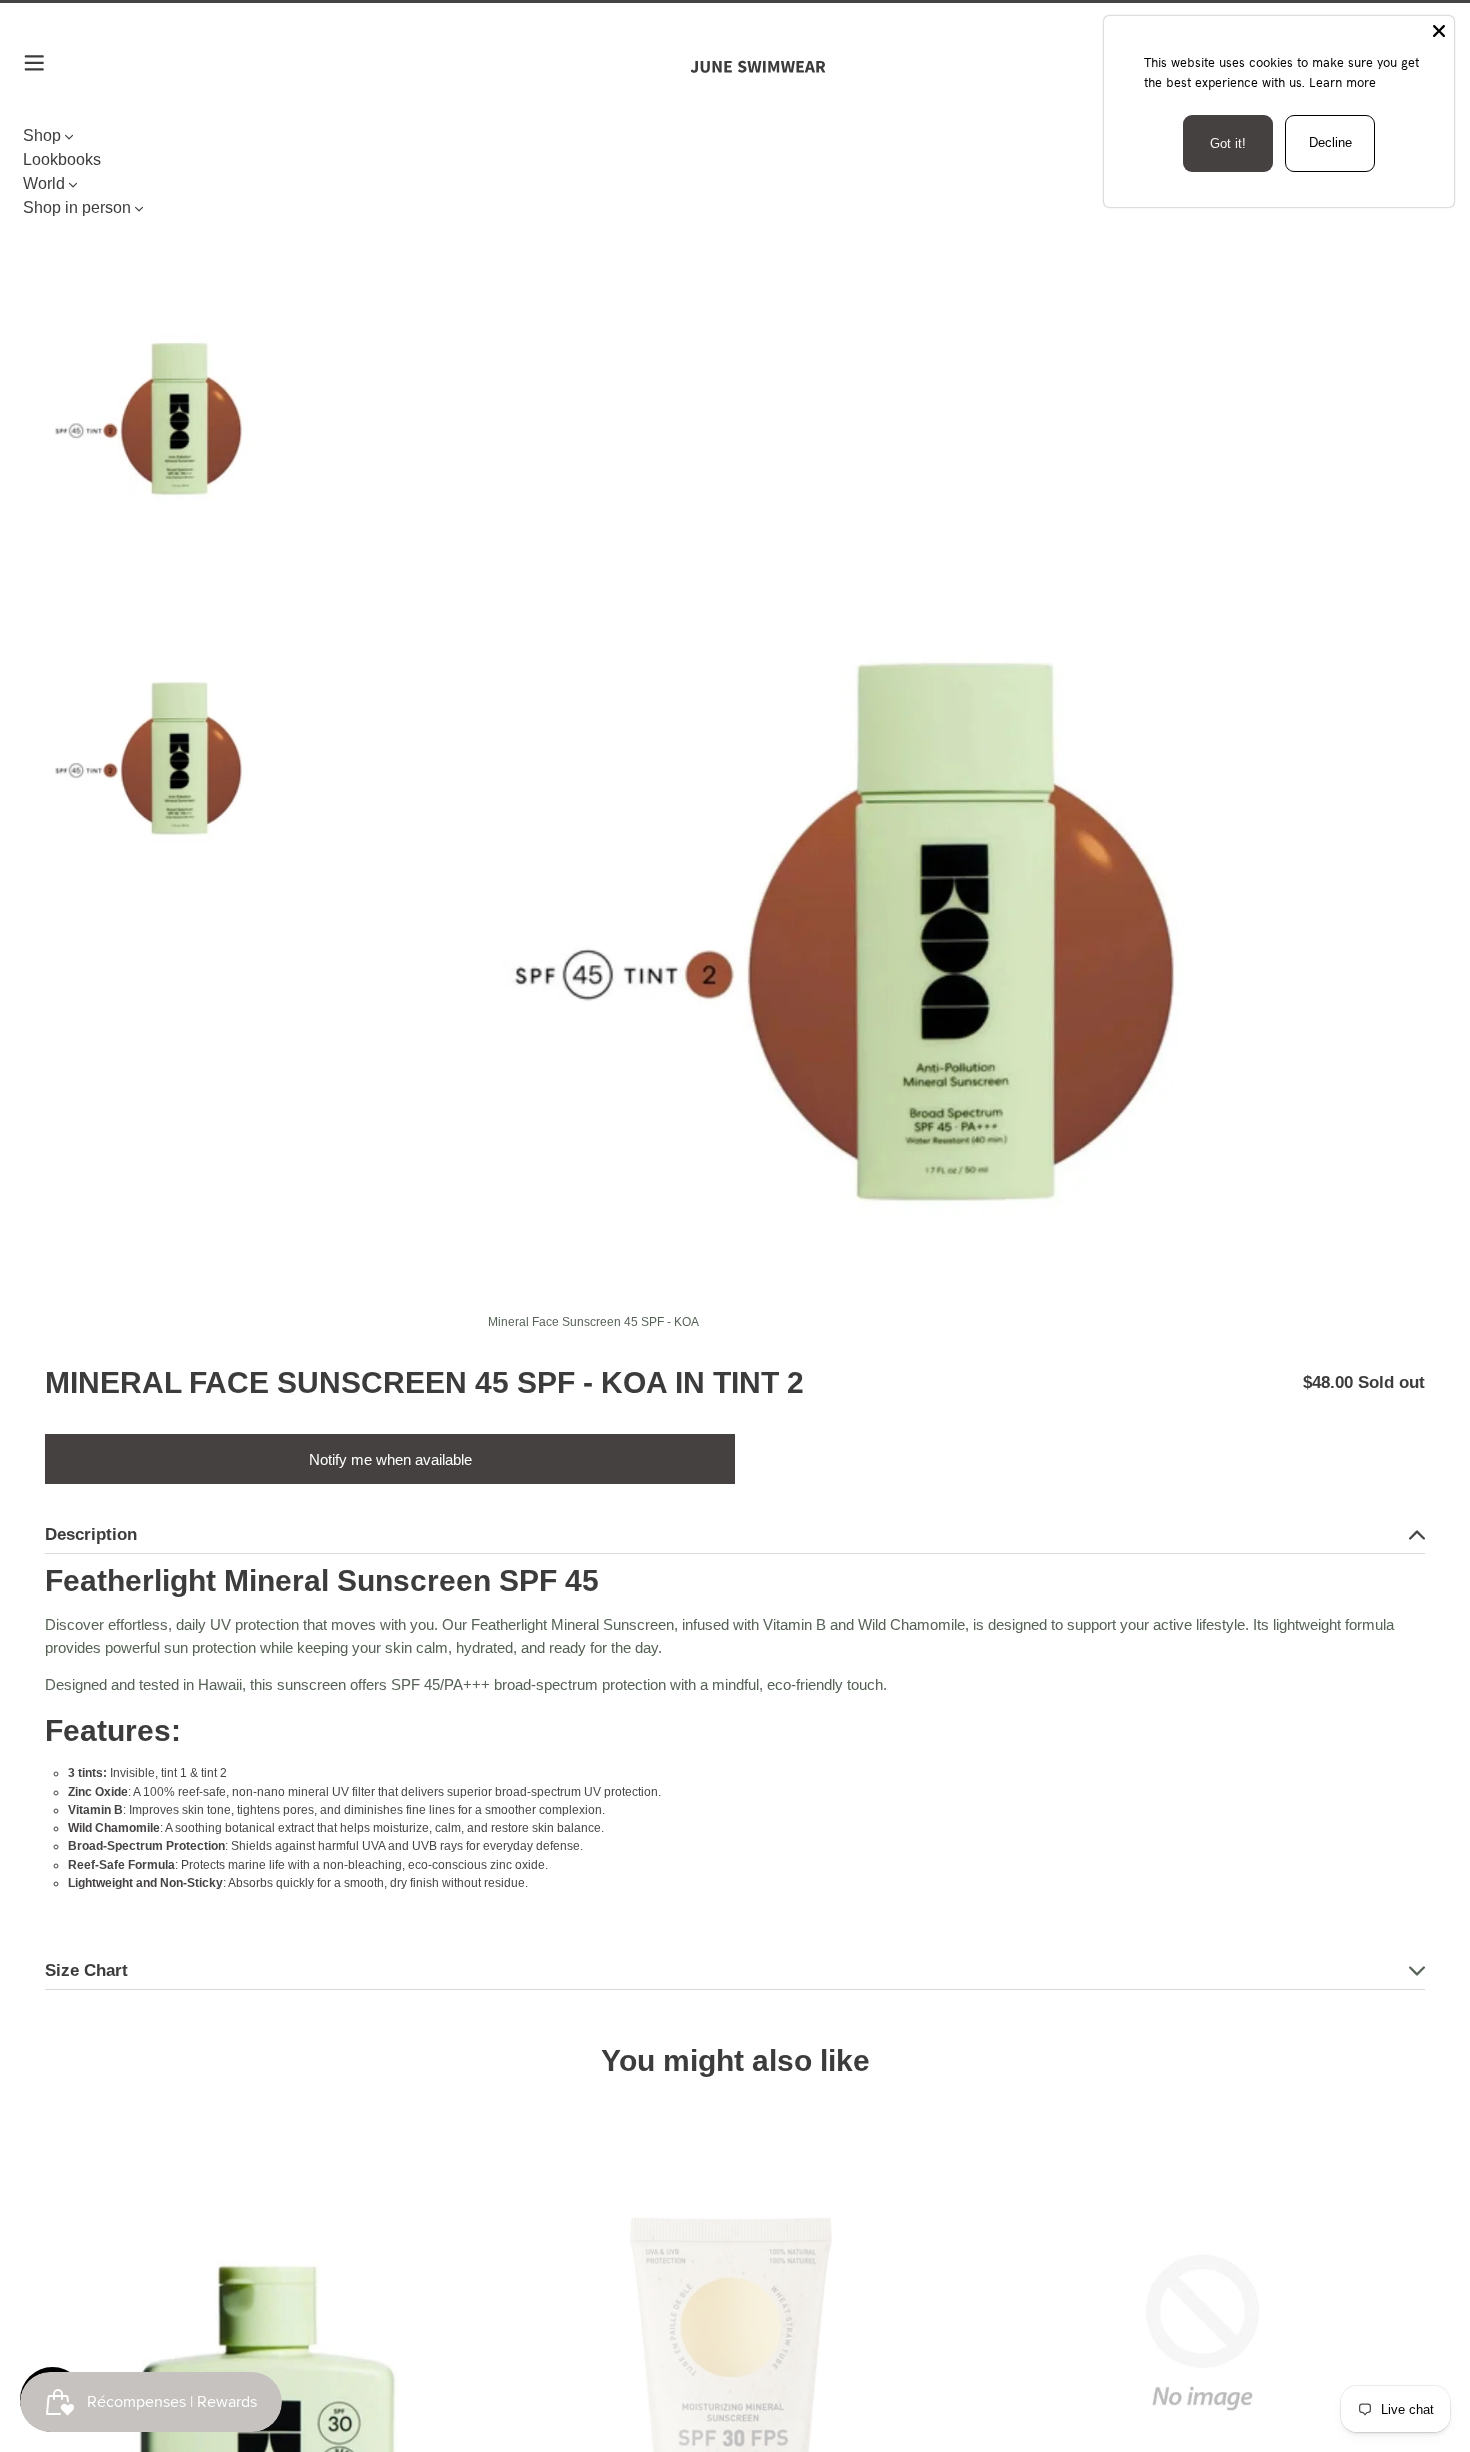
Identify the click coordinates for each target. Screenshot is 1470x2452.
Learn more (1342, 82)
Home (61, 192)
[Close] (1439, 31)
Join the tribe (735, 1873)
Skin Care (121, 192)
